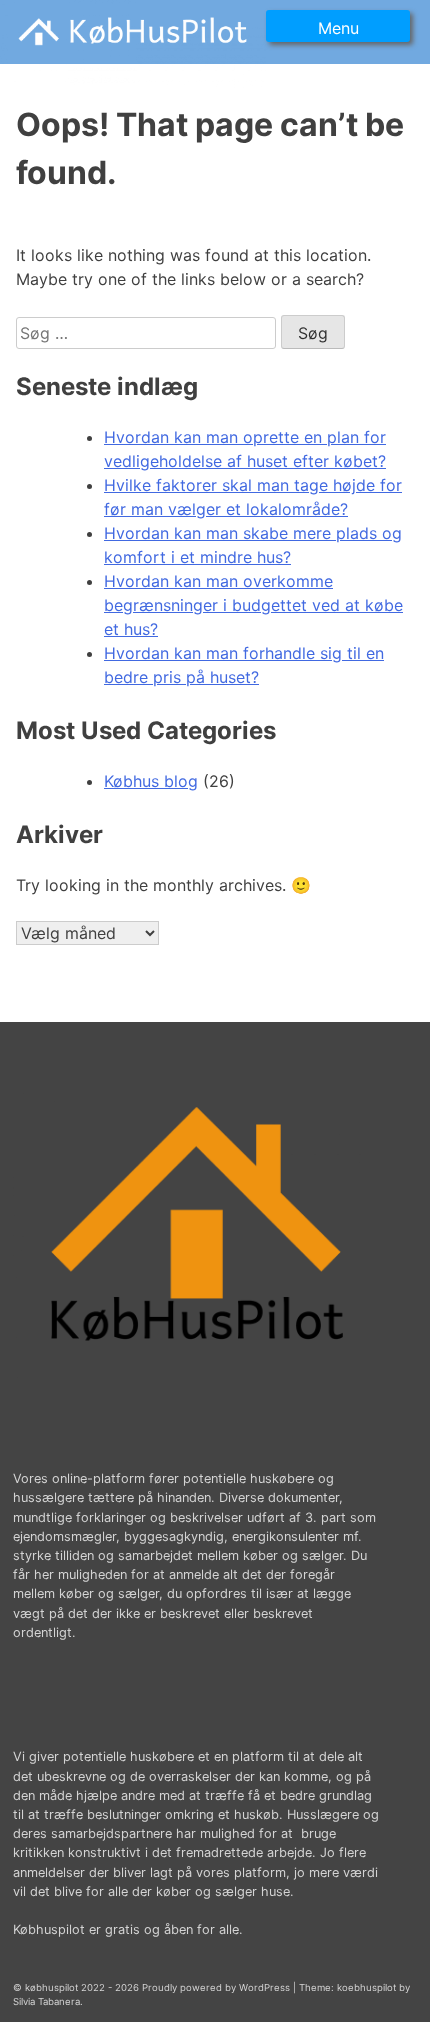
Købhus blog (151, 781)
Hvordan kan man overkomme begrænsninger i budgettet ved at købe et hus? (253, 605)
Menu (338, 28)
